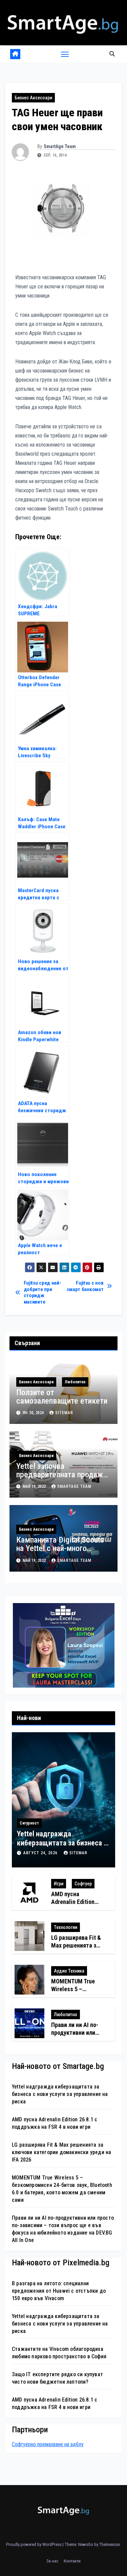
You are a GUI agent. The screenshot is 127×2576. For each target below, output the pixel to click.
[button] (112, 54)
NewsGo (86, 2544)
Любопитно (75, 1382)
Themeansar (110, 2544)
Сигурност (29, 1823)
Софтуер (83, 1884)
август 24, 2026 (41, 1853)
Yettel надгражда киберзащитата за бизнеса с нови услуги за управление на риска (60, 2094)
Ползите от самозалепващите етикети (62, 1397)
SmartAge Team (60, 146)
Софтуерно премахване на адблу (48, 2444)
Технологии (66, 1927)
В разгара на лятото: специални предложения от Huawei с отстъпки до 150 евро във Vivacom (59, 2291)
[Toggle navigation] (65, 54)
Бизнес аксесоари (33, 98)
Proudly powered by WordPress (34, 2544)
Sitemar (64, 1413)
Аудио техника (69, 1971)
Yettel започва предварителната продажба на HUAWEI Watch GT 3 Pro (63, 1475)
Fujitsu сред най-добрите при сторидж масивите (43, 1292)
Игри (59, 1884)
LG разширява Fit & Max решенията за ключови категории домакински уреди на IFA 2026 (61, 2152)
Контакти (72, 2561)
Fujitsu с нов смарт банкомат (85, 1286)
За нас (52, 2561)
